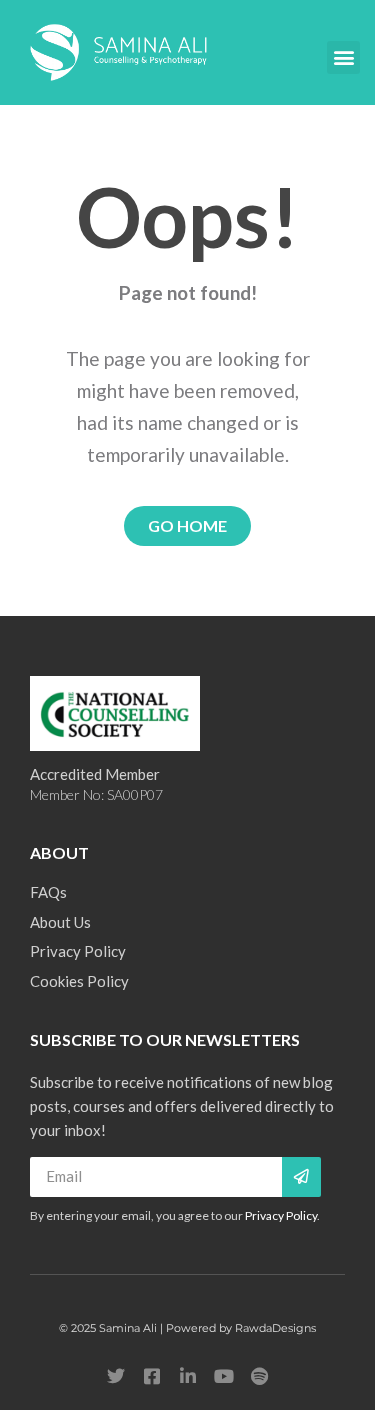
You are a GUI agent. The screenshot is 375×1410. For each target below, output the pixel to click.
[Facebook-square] (152, 1376)
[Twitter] (116, 1376)
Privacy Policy (281, 1215)
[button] (343, 57)
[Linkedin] (188, 1376)
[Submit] (301, 1177)
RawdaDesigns (275, 1328)
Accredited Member (95, 774)
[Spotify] (260, 1376)
